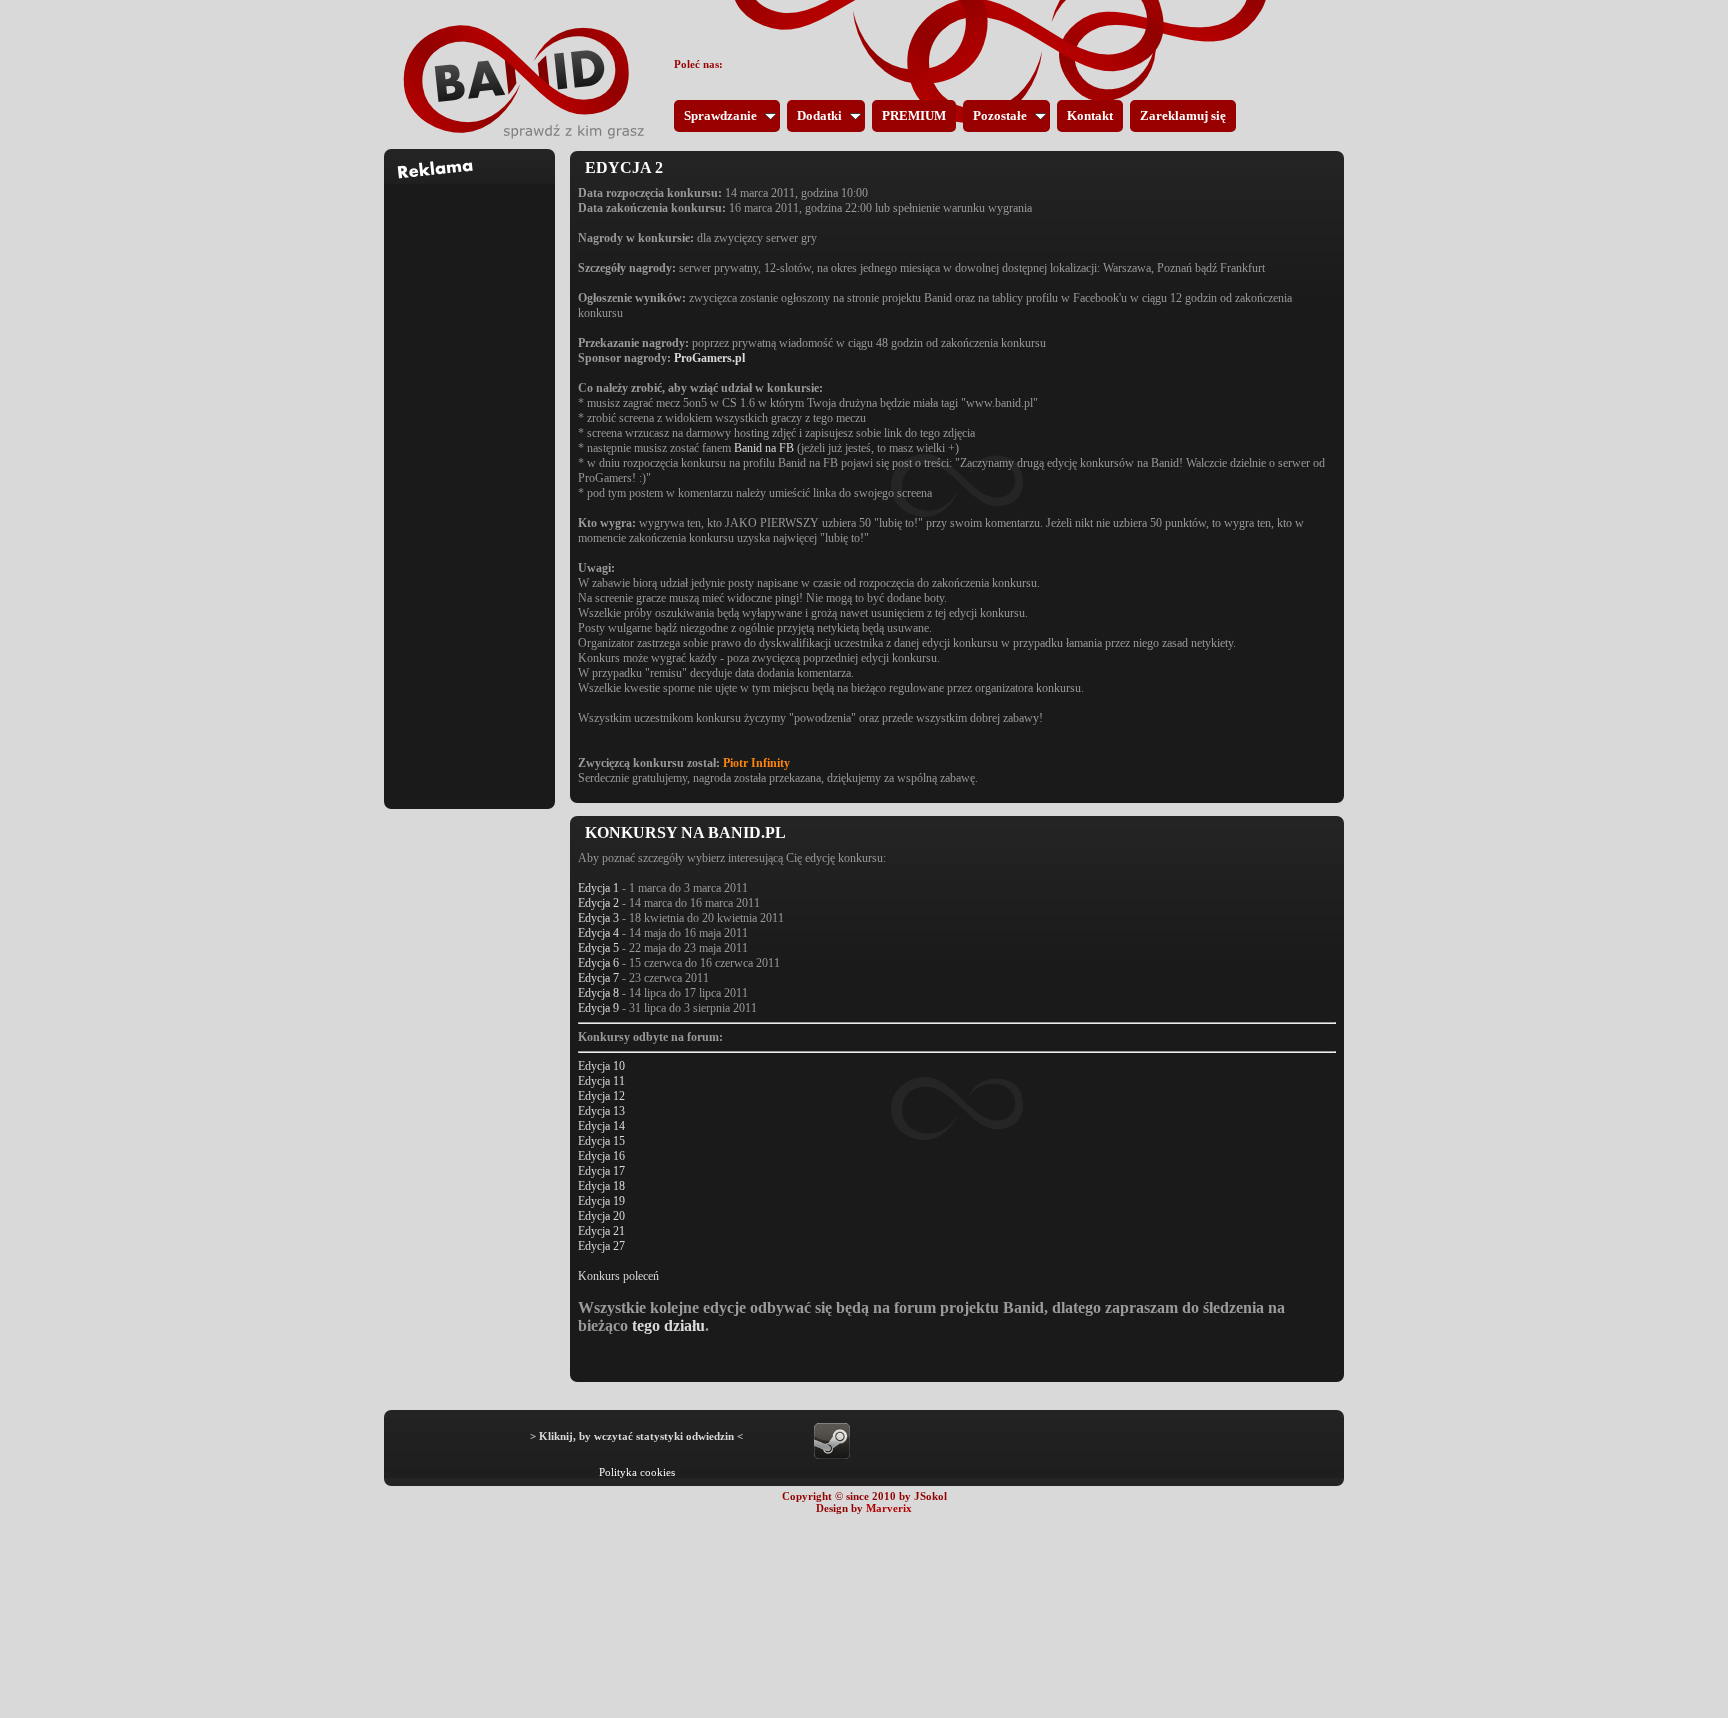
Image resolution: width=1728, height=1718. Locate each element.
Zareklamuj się (1183, 115)
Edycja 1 (598, 888)
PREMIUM (914, 115)
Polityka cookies (637, 1472)
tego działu (668, 1325)
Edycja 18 (601, 1186)
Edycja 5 (598, 948)
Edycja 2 (598, 903)
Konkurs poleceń (618, 1276)
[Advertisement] (470, 484)
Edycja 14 (601, 1126)
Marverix (889, 1508)
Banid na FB (764, 448)
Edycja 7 (598, 978)
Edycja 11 (601, 1081)
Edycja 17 (601, 1171)
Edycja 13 (601, 1111)
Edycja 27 (601, 1246)
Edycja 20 (601, 1216)
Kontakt (1090, 115)
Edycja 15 (601, 1141)
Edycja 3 (598, 918)
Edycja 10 (601, 1066)
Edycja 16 (601, 1156)
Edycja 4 (598, 933)
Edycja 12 (601, 1096)
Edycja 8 (598, 993)
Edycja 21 (601, 1231)
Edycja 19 (601, 1201)
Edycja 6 (598, 963)
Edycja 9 (598, 1008)
